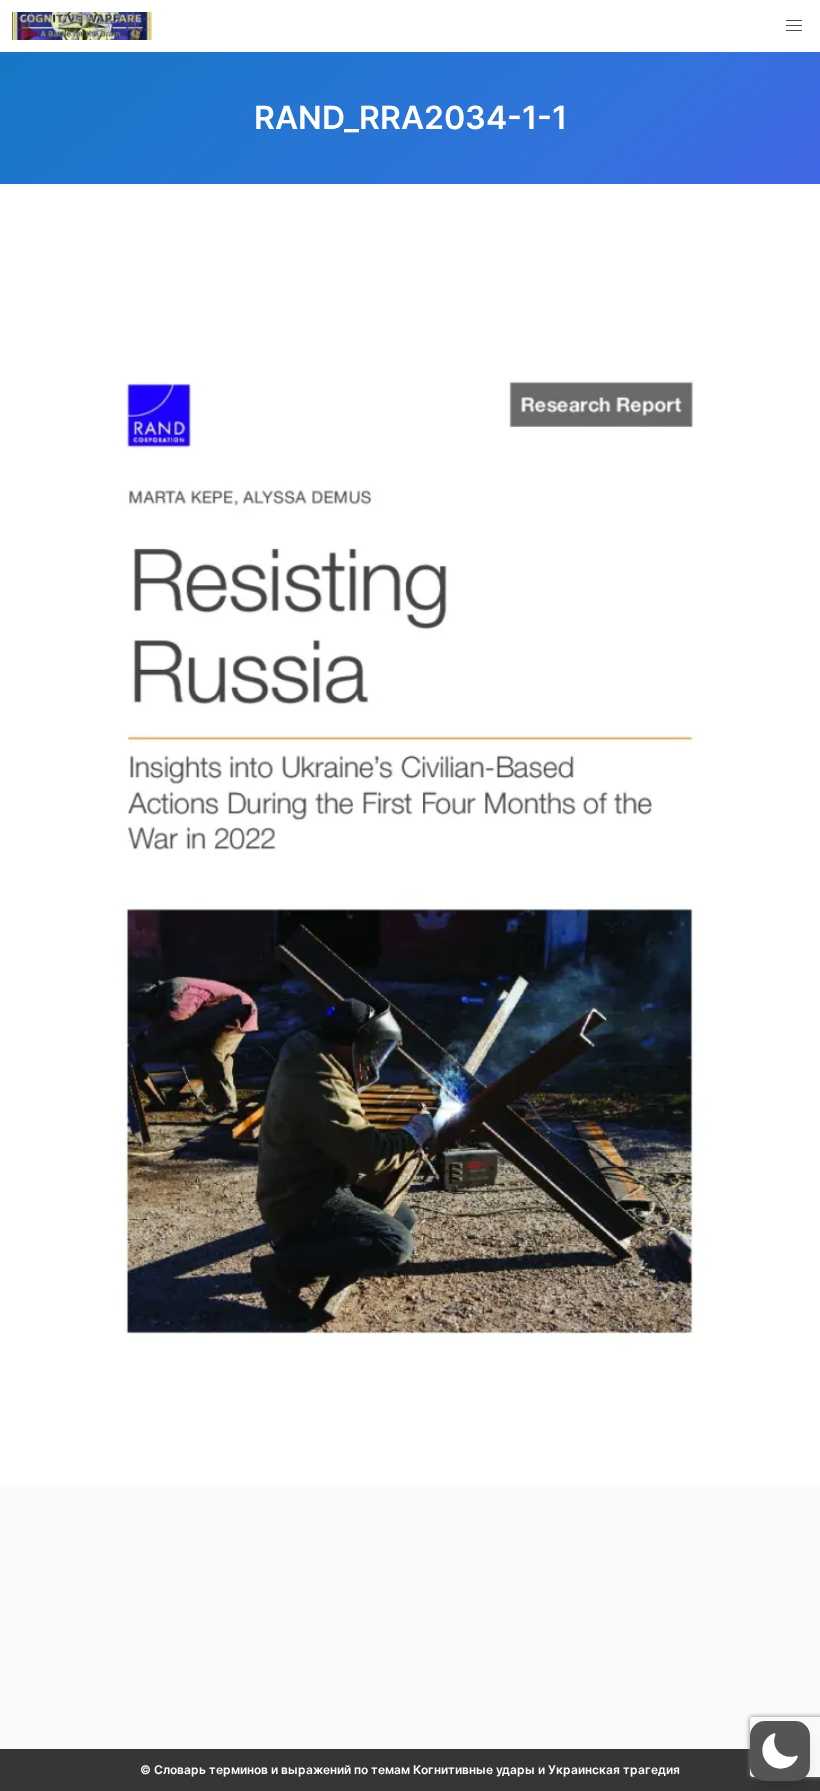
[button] (794, 26)
